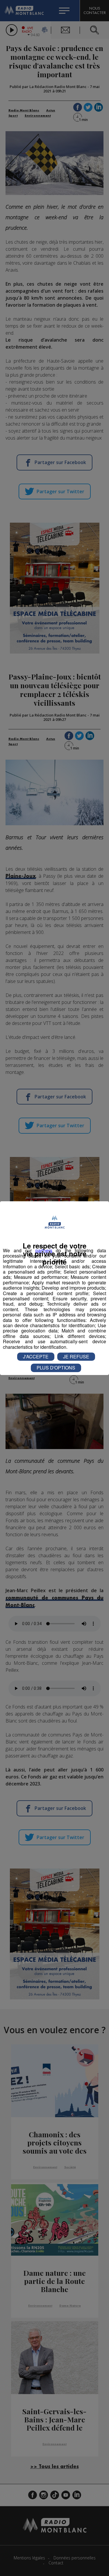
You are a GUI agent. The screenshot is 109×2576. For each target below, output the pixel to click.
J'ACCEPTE (36, 1357)
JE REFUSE (76, 1357)
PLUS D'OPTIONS (56, 1368)
